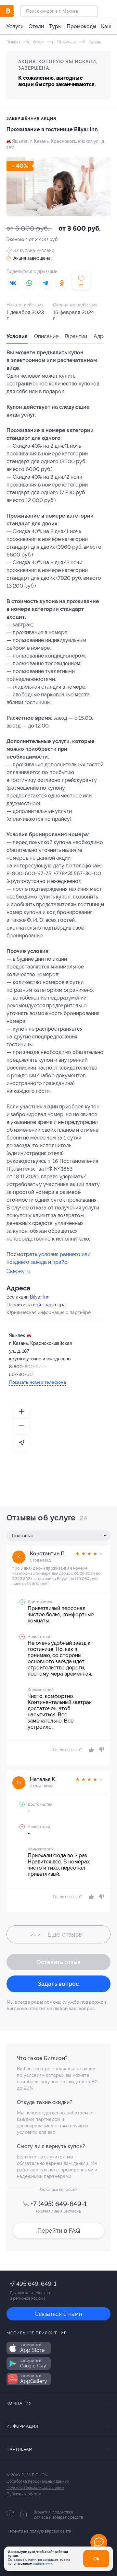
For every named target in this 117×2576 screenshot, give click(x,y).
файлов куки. (43, 2564)
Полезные (23, 1536)
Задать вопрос (58, 1984)
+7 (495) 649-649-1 (59, 2204)
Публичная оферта (24, 2494)
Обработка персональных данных (38, 2481)
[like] (91, 1750)
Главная (13, 42)
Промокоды (81, 26)
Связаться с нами (58, 2314)
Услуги (15, 26)
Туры (55, 26)
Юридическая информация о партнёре (49, 1312)
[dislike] (101, 1750)
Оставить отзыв (58, 1962)
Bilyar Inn (40, 1297)
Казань (94, 42)
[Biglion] (13, 11)
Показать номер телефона (38, 1382)
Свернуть (18, 1271)
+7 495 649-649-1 (33, 2284)
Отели (36, 26)
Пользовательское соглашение (35, 2488)
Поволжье (66, 42)
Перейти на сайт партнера (36, 1305)
